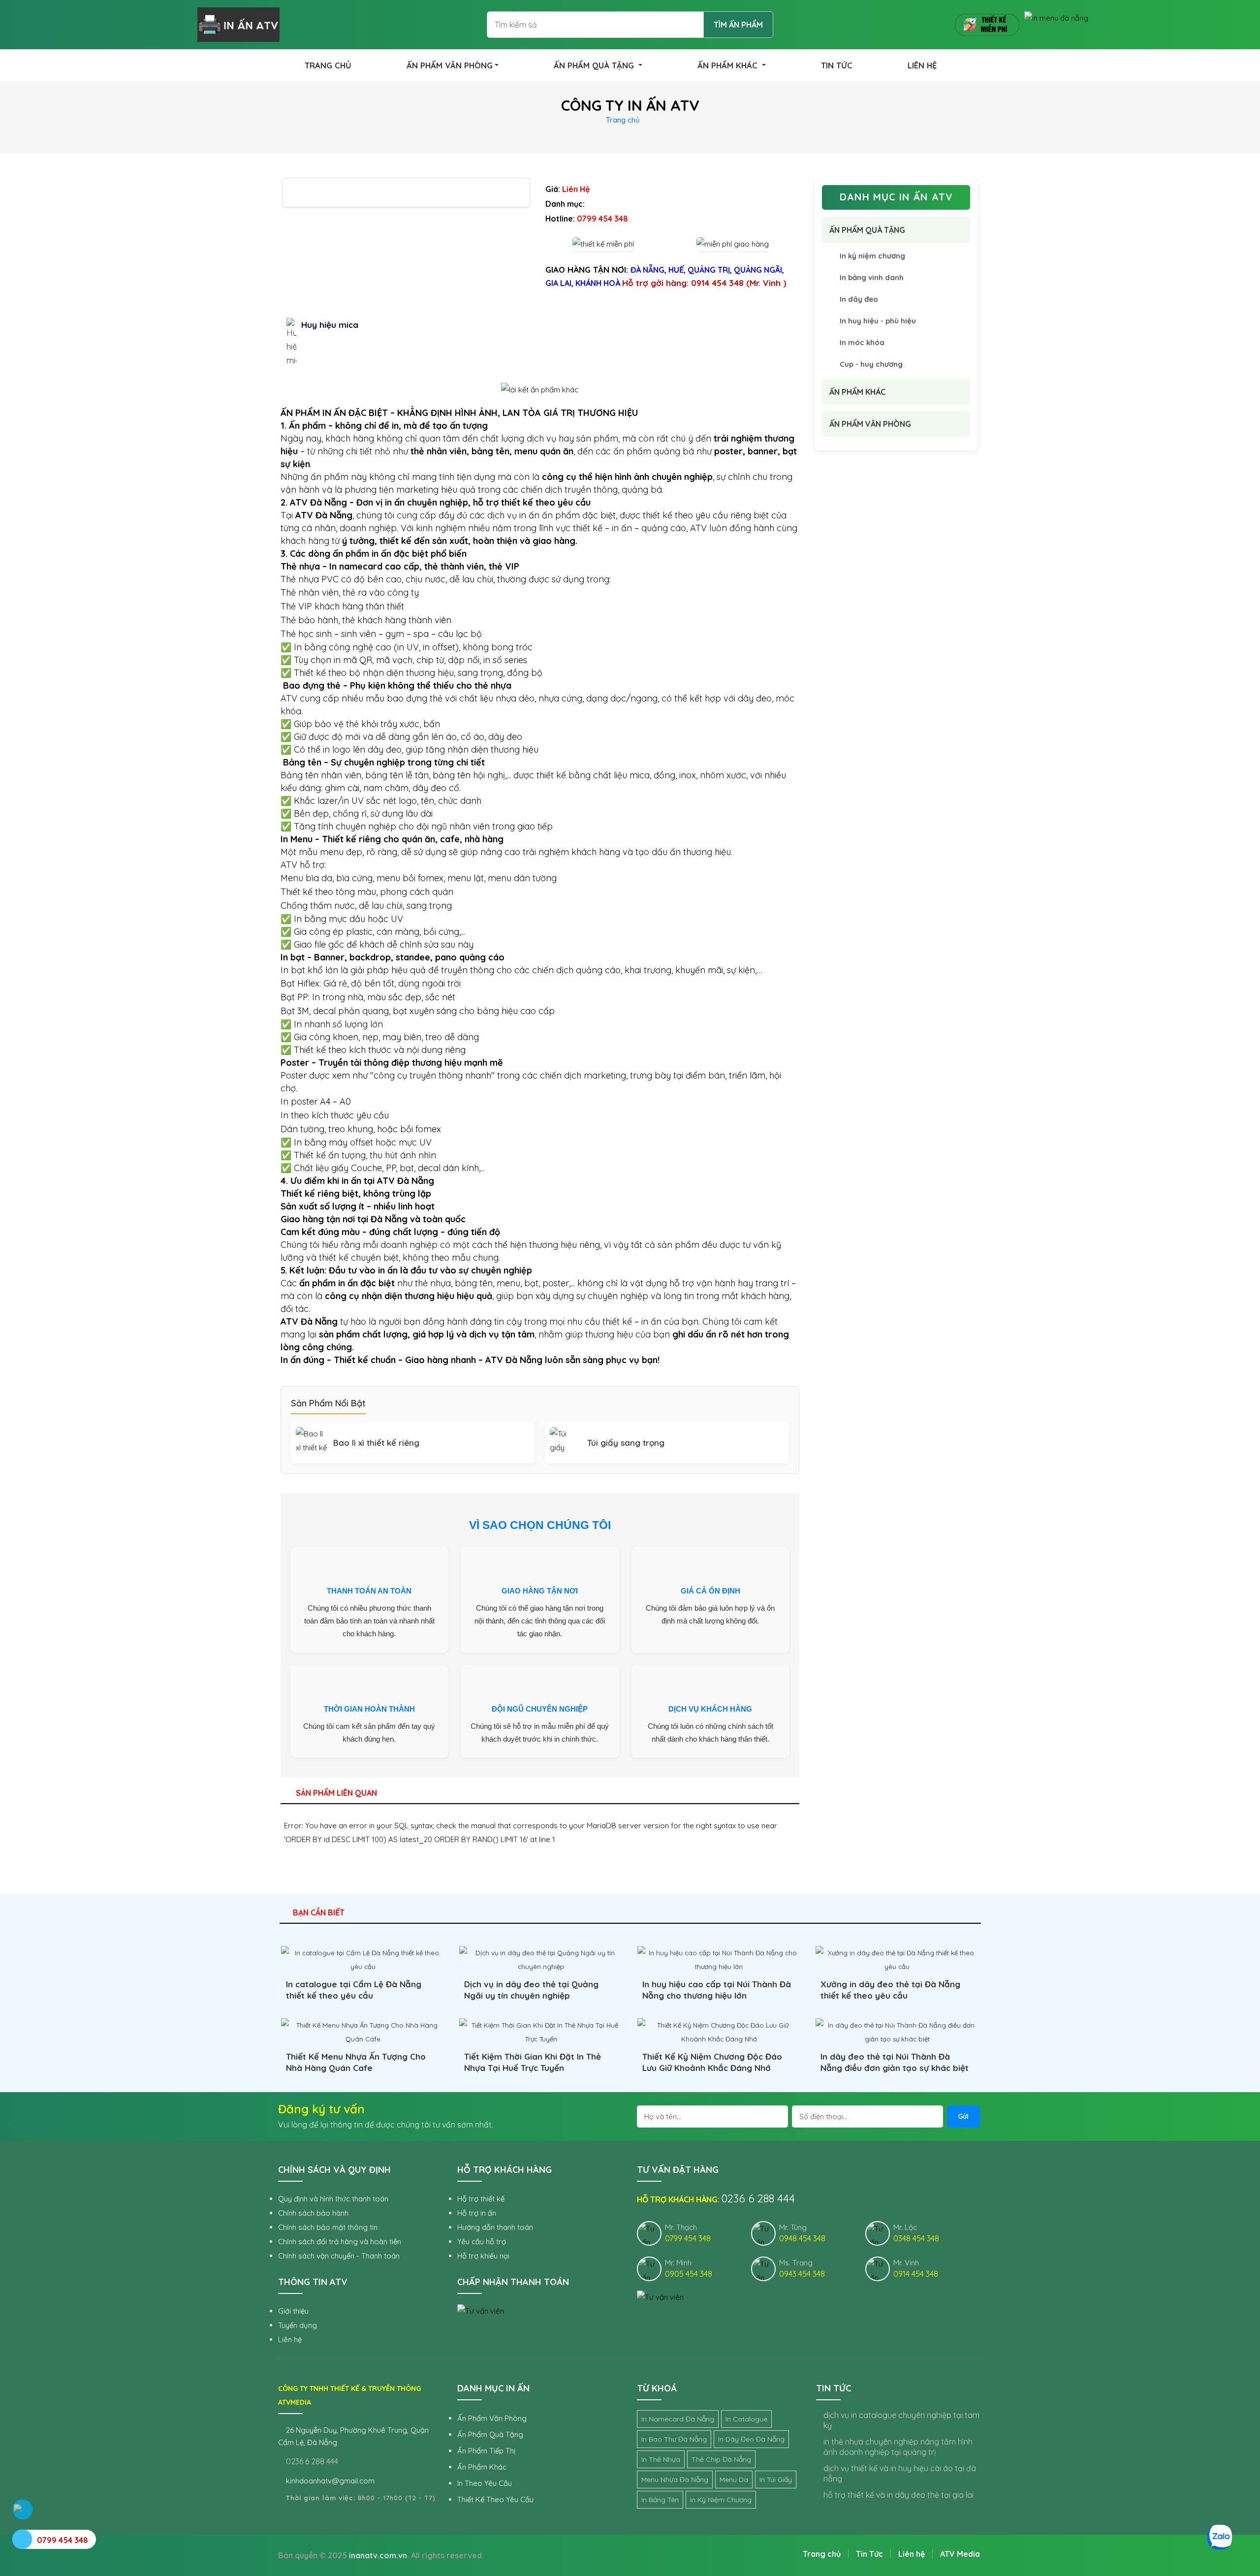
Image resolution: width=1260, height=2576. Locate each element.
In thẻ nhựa (661, 2459)
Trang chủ (623, 120)
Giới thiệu (293, 2311)
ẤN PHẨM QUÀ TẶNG (595, 65)
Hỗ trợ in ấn (477, 2213)
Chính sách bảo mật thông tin (328, 2227)
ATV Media (960, 2554)
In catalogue (746, 2419)
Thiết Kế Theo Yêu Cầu (495, 2499)
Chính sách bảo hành (313, 2213)
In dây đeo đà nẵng (751, 2439)
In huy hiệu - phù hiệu (878, 321)
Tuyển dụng (298, 2325)
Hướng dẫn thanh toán (495, 2227)
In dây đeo (859, 299)
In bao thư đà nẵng (674, 2439)
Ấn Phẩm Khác (482, 2467)
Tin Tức (869, 2554)
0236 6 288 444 (311, 2461)
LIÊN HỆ (922, 65)
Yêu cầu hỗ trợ (482, 2242)
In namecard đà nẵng (678, 2419)
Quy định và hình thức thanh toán (333, 2199)
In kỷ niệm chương (872, 256)
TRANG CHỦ (328, 65)
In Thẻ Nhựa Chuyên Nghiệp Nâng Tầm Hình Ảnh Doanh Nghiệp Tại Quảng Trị (898, 2447)
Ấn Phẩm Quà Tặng (490, 2434)
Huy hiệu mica (330, 325)
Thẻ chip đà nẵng (721, 2459)
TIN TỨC (837, 65)
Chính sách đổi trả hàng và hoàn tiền (340, 2242)
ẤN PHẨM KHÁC (729, 65)
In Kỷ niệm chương (721, 2500)
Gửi (963, 2116)
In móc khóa (862, 342)
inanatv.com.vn (378, 2555)
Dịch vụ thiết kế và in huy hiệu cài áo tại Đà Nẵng (900, 2473)
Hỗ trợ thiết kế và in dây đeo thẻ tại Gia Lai (898, 2495)
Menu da (734, 2480)
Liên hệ (290, 2339)
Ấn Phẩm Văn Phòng (492, 2418)
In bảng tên (660, 2500)
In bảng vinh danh (872, 277)
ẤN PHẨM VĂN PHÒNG (450, 65)
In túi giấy (776, 2480)
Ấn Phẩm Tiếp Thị (486, 2451)
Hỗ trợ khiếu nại (483, 2256)
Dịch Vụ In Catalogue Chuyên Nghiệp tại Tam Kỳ (901, 2420)
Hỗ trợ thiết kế (481, 2199)
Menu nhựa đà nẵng (675, 2480)
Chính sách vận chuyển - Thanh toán (339, 2256)
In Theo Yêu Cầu (485, 2483)
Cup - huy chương (871, 364)
